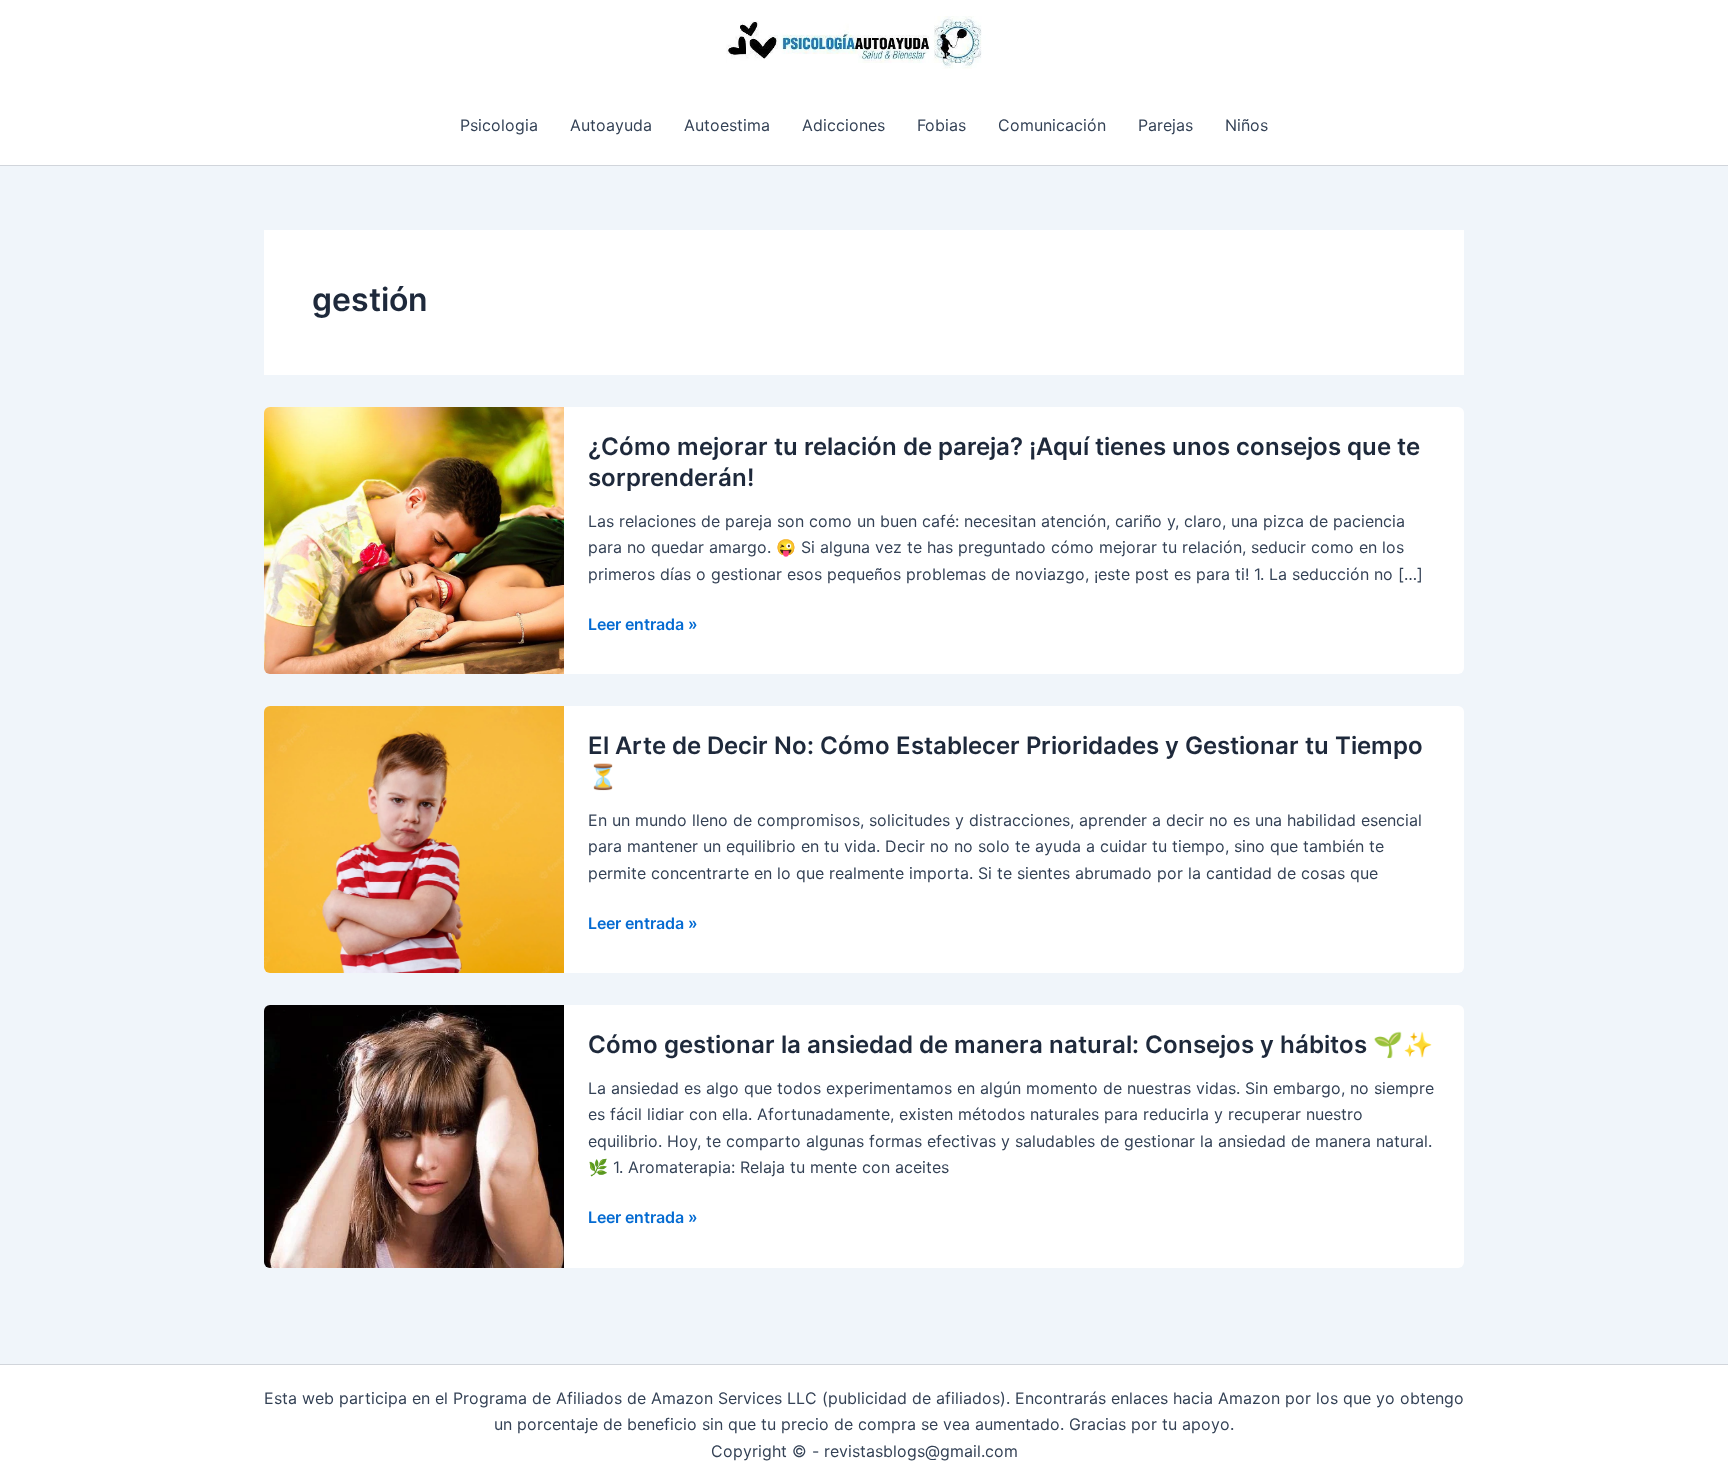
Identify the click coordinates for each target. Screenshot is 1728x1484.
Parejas (1165, 125)
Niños (1246, 125)
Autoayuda (611, 125)
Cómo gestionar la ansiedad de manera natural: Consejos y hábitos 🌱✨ (1010, 1044)
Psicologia (499, 125)
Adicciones (843, 125)
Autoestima (727, 125)
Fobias (941, 125)
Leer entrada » (643, 625)
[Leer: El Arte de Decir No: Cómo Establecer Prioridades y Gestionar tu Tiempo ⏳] (414, 838)
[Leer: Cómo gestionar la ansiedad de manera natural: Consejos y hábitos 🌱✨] (414, 1135)
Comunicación (1052, 125)
